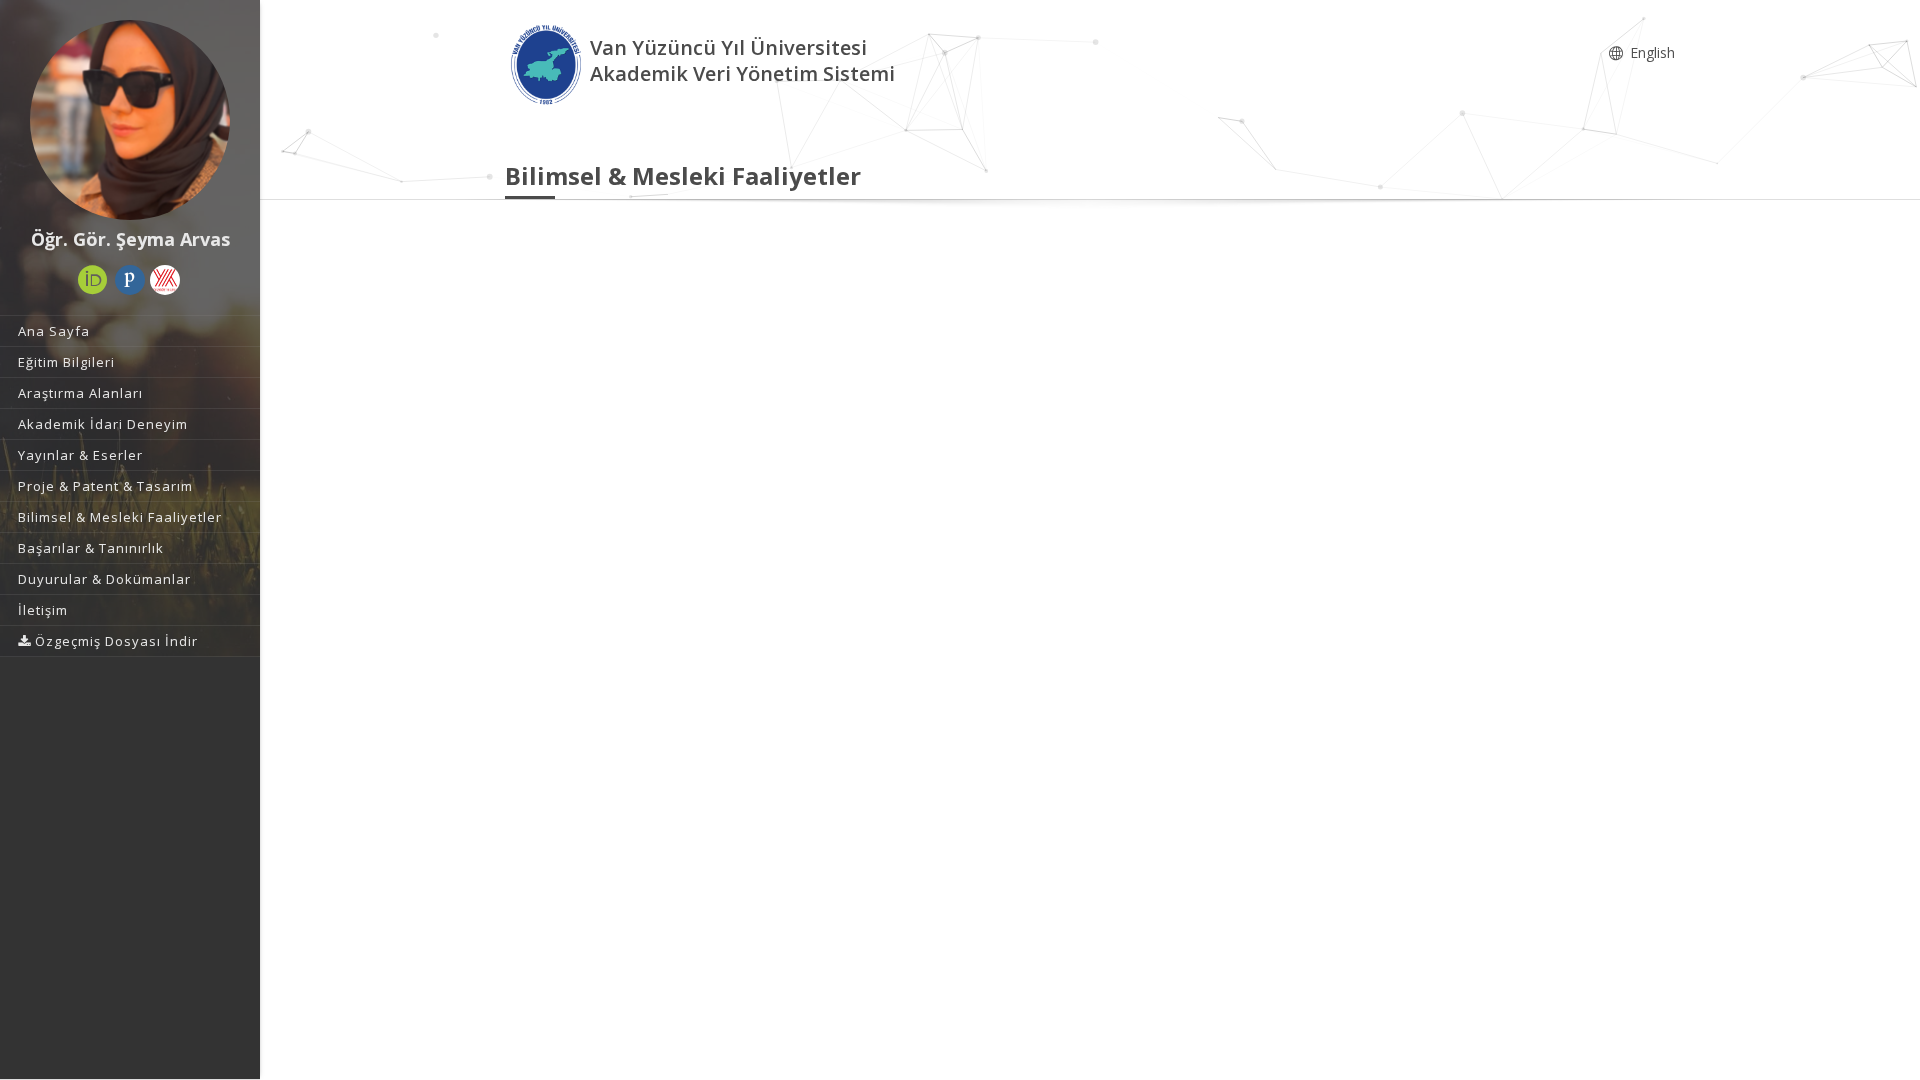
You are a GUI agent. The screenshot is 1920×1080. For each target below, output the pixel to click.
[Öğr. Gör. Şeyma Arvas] (130, 120)
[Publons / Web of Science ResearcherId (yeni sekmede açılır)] (130, 280)
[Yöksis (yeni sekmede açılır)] (165, 280)
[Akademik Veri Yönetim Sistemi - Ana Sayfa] (547, 63)
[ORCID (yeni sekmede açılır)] (93, 280)
